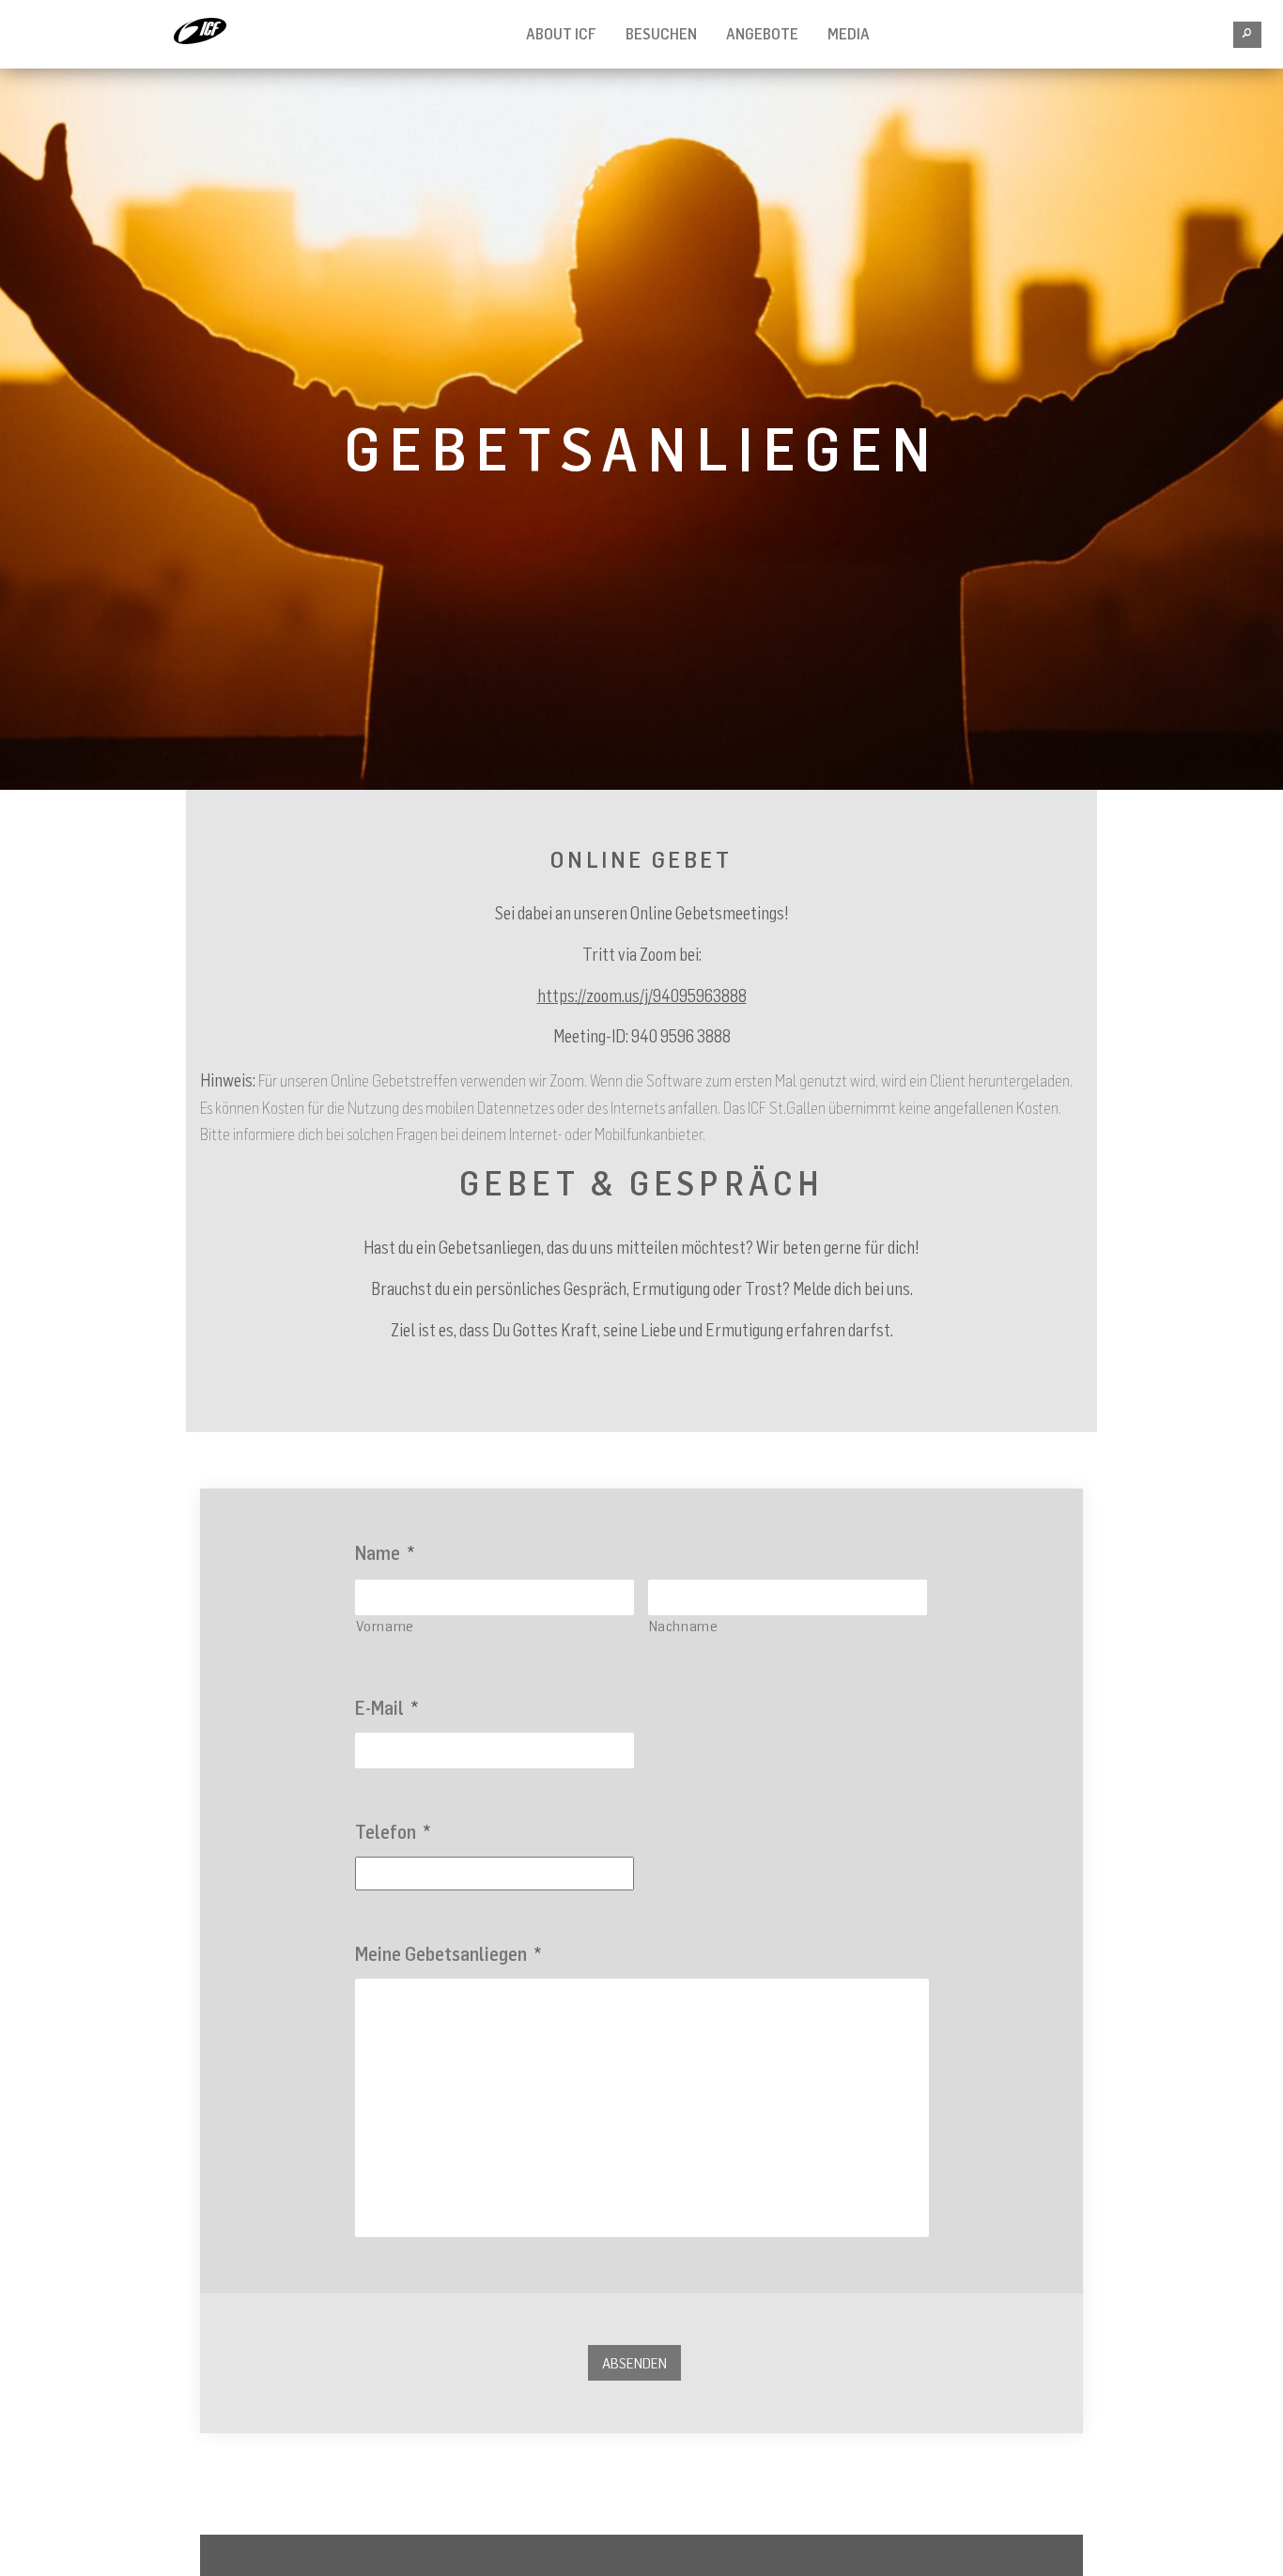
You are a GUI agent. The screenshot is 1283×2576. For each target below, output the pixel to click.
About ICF (561, 34)
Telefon (393, 1832)
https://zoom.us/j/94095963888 (642, 995)
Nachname (684, 1626)
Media (849, 34)
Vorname (386, 1626)
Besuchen (661, 34)
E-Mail (386, 1708)
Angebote (762, 34)
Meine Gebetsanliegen (448, 1954)
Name (385, 1553)
